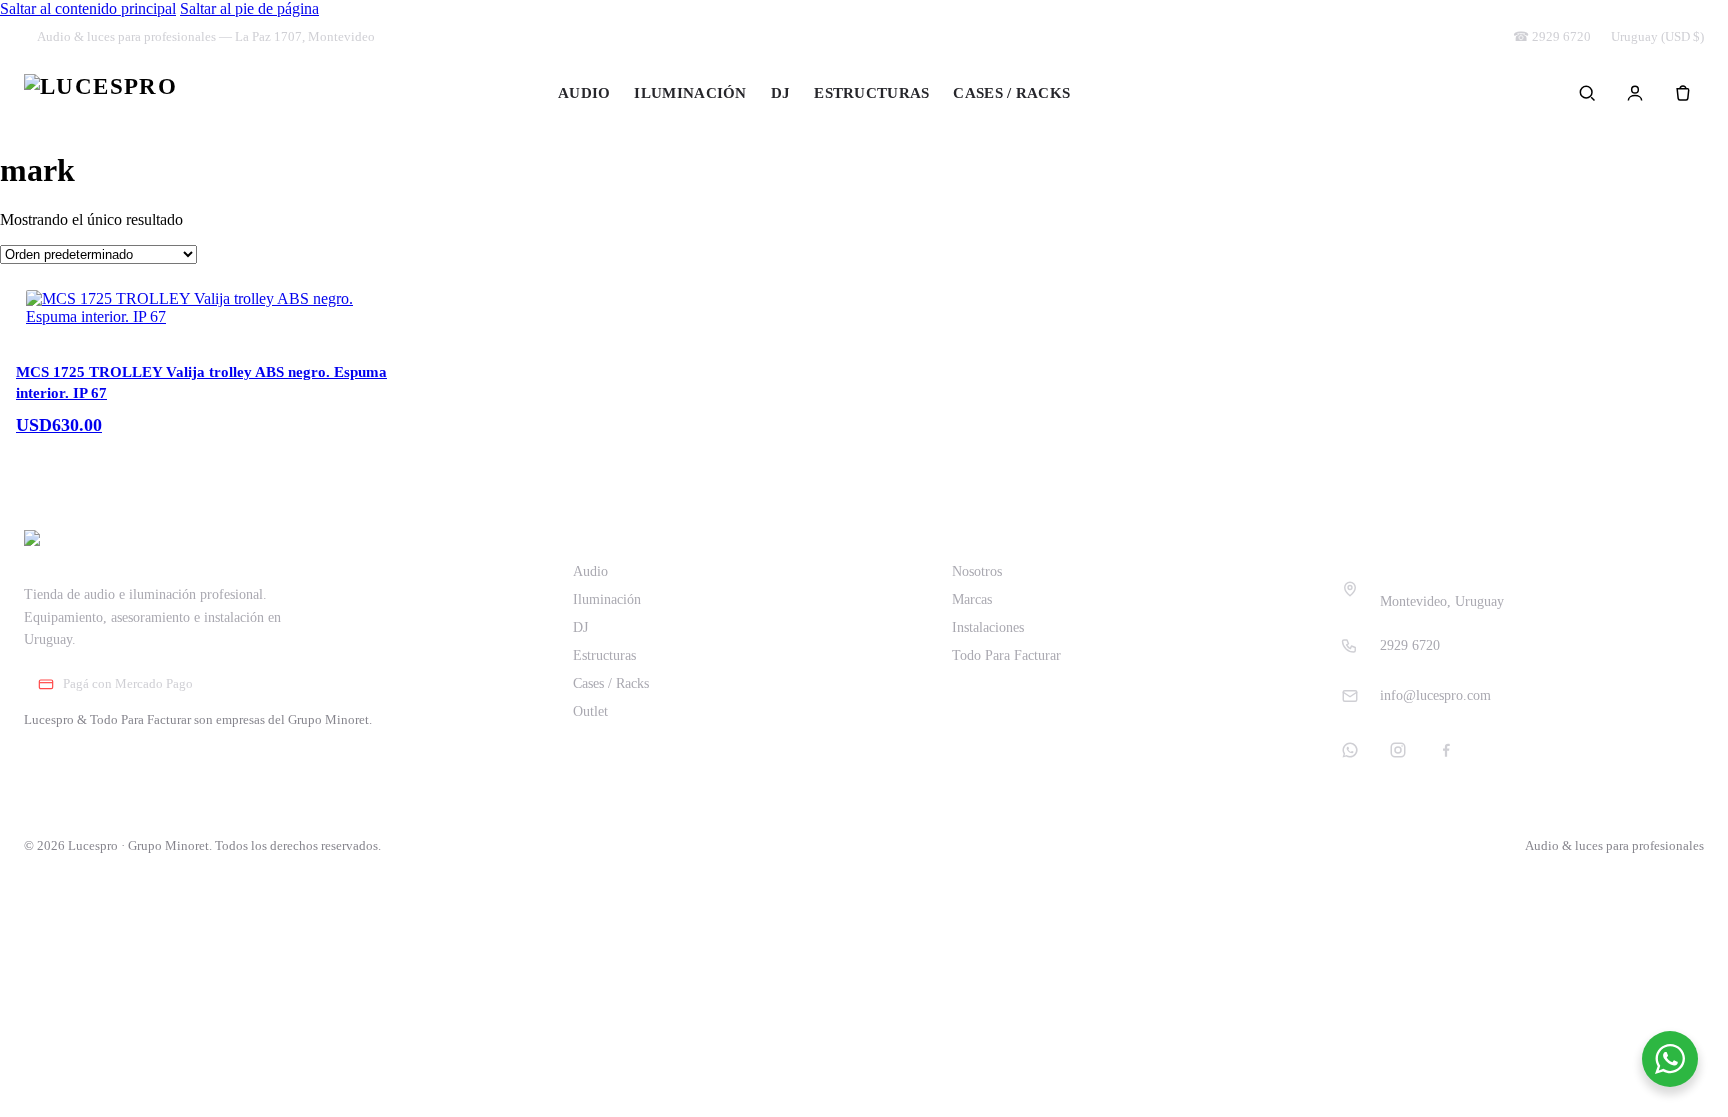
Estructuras (871, 93)
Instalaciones (988, 627)
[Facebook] (1446, 750)
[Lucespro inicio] (100, 93)
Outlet (1139, 93)
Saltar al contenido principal (88, 8)
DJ (781, 93)
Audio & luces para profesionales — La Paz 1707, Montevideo (206, 37)
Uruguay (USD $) (1657, 37)
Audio (584, 93)
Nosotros (977, 571)
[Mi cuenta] (1635, 93)
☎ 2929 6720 (1552, 37)
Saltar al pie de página (249, 8)
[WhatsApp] (1350, 750)
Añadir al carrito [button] (95, 444)
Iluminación (690, 93)
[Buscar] (1587, 93)
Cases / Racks (1011, 93)
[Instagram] (1398, 750)
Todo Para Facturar (1006, 655)
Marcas (972, 599)
